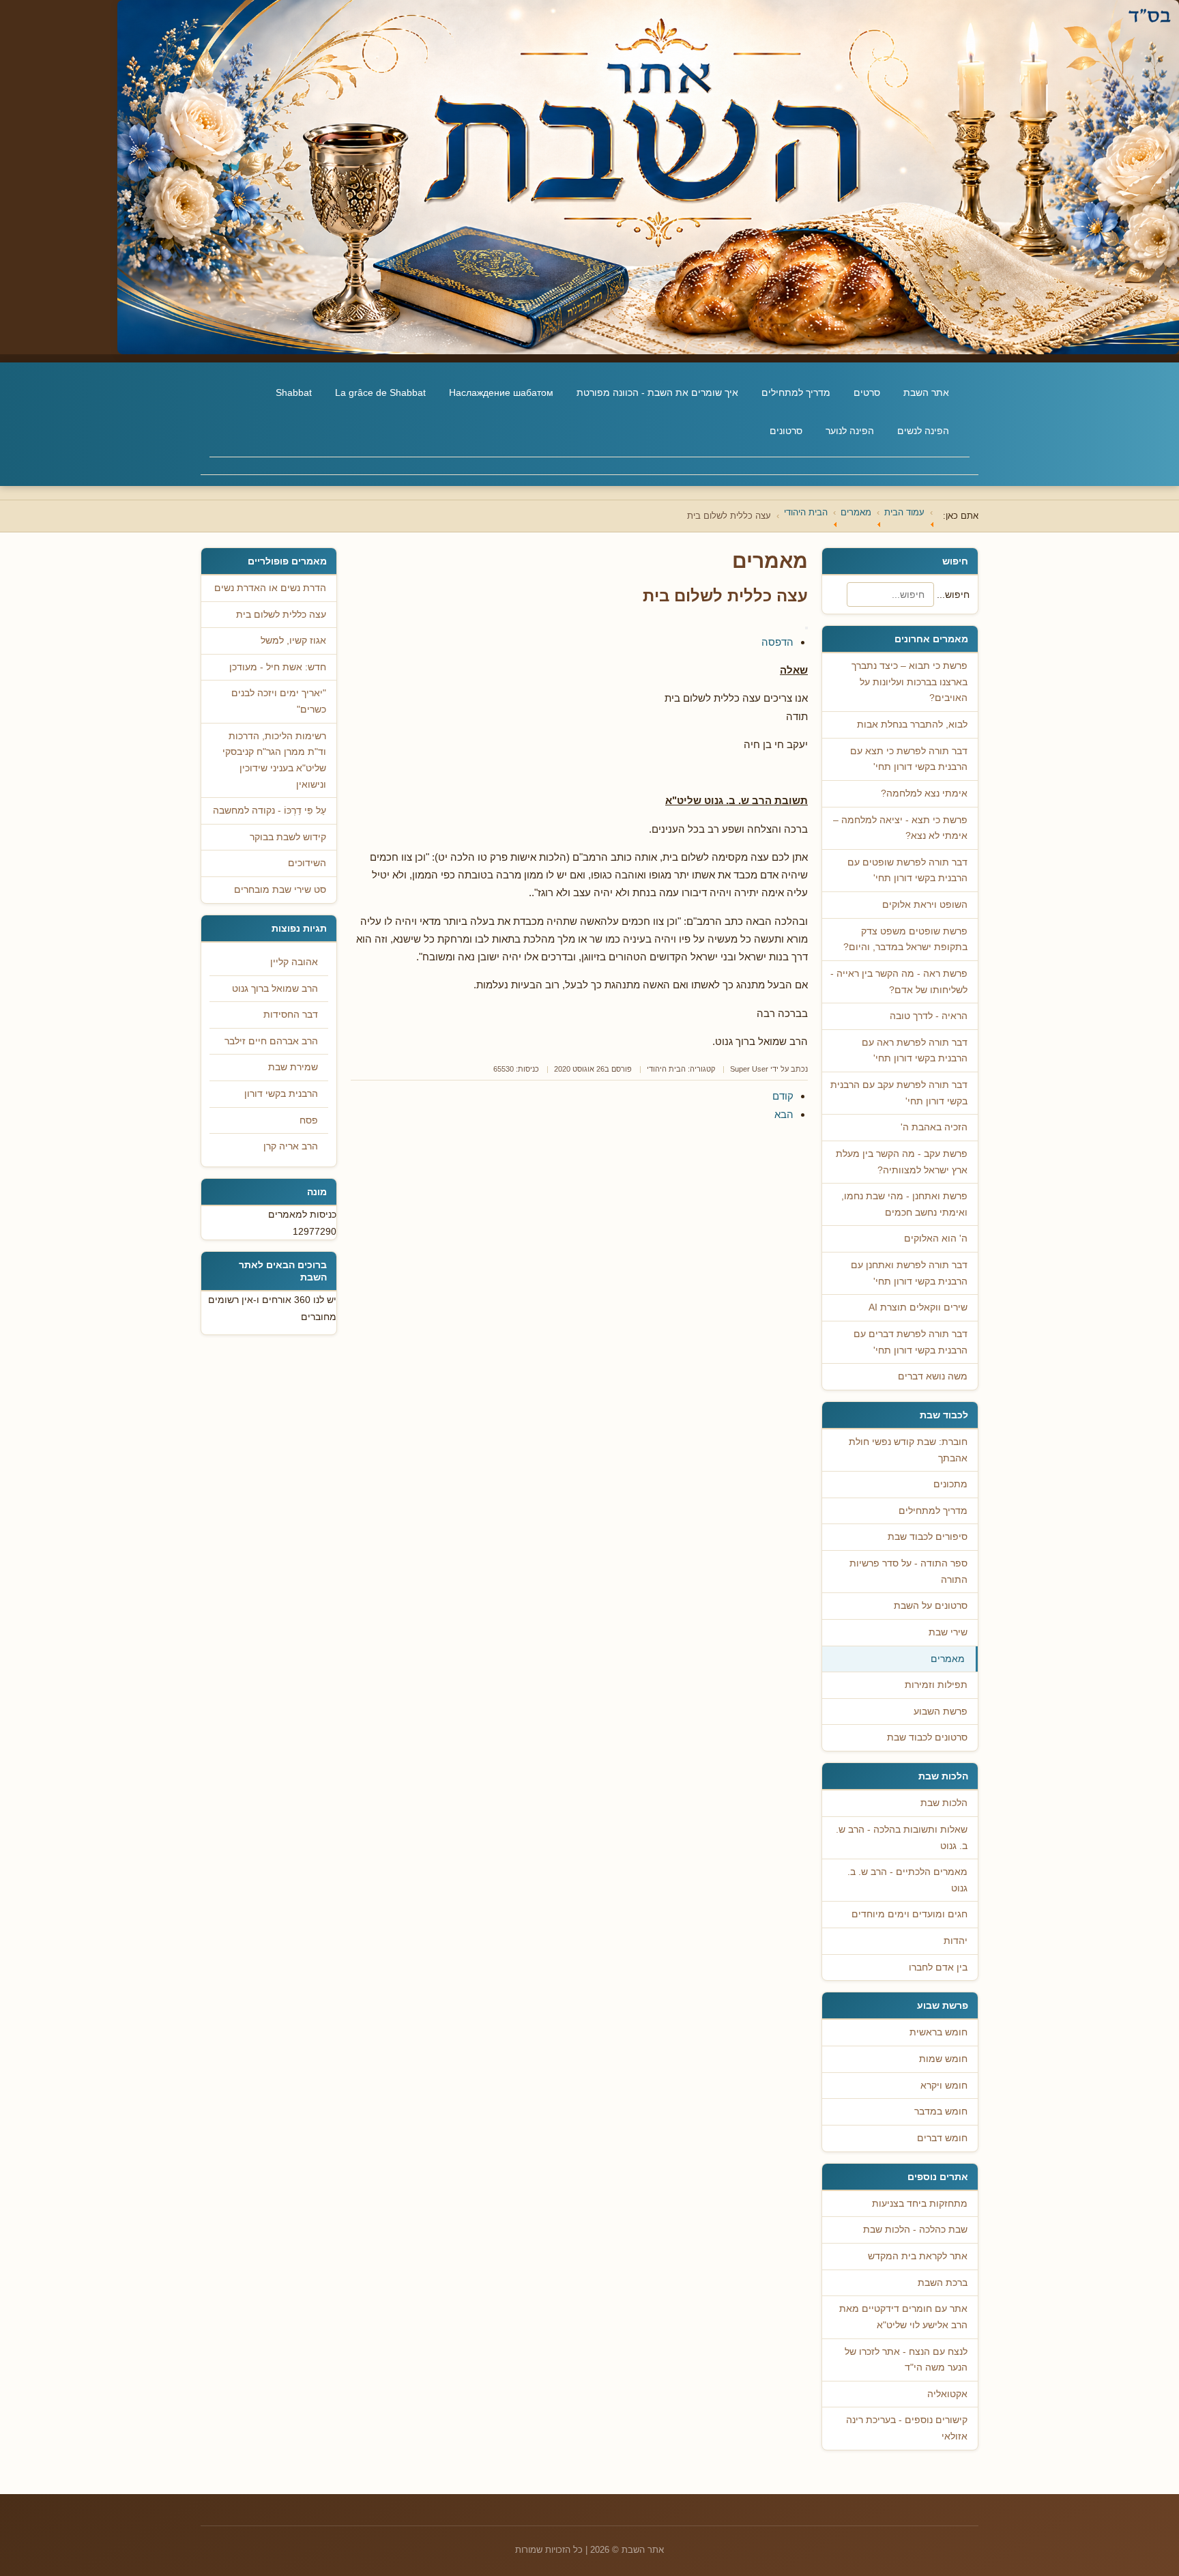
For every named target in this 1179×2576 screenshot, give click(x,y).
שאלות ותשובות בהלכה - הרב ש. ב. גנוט (902, 1838)
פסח (309, 1120)
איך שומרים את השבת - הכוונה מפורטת (657, 392)
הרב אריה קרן (291, 1146)
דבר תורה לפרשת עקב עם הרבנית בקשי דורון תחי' (899, 1093)
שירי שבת (948, 1632)
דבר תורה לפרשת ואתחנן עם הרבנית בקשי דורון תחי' (909, 1273)
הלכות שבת (944, 1803)
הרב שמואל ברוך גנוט (275, 989)
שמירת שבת (293, 1067)
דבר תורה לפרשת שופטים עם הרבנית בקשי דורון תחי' (907, 871)
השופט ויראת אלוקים (925, 905)
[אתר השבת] (589, 177)
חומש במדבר (941, 2112)
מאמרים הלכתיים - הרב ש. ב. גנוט (907, 1880)
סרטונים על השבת (931, 1606)
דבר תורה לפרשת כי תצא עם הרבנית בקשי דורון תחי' (909, 759)
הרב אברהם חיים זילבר (271, 1041)
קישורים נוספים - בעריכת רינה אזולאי (907, 2428)
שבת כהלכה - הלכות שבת (915, 2230)
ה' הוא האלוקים (936, 1239)
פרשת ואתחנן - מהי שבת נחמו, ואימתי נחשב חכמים (904, 1204)
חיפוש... (953, 595)
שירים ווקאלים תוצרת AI (918, 1307)
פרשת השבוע (941, 1712)
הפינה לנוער (850, 431)
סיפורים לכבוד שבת (928, 1537)
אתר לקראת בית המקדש (918, 2256)
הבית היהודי (666, 1069)
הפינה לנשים (923, 431)
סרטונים (786, 431)
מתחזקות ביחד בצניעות (920, 2204)
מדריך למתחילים (796, 392)
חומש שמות (943, 2059)
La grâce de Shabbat (380, 392)
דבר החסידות (291, 1015)
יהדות (956, 1941)
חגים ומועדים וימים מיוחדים (909, 1914)
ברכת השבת (943, 2283)
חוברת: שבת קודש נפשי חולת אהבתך (908, 1450)
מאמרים (948, 1659)
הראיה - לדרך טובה (929, 1016)
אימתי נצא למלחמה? (924, 793)
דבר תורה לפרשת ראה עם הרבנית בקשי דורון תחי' (915, 1051)
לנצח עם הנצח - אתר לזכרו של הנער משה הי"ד (906, 2360)
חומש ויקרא (944, 2086)
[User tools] (806, 628)
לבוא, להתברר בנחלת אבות (912, 725)
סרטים (867, 392)
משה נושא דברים (933, 1376)
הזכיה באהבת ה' (934, 1127)
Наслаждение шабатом (501, 392)
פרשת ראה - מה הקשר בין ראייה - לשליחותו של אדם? (899, 982)
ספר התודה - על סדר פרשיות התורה (908, 1572)
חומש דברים (942, 2138)
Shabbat (294, 392)
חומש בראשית (938, 2032)
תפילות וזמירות (936, 1685)
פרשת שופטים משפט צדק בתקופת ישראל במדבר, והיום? (905, 940)
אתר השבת (926, 392)
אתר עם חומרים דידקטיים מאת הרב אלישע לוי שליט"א (903, 2317)
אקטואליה (947, 2394)
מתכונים (950, 1484)
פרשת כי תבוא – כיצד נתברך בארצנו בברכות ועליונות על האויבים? (909, 682)
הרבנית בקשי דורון (281, 1094)
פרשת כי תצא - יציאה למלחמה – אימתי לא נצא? (900, 828)
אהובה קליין (294, 962)
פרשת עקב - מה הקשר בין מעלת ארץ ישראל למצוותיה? (902, 1162)
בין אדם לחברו (938, 1967)
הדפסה (777, 642)
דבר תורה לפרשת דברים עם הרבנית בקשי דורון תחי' (911, 1342)
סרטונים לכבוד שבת (927, 1737)
